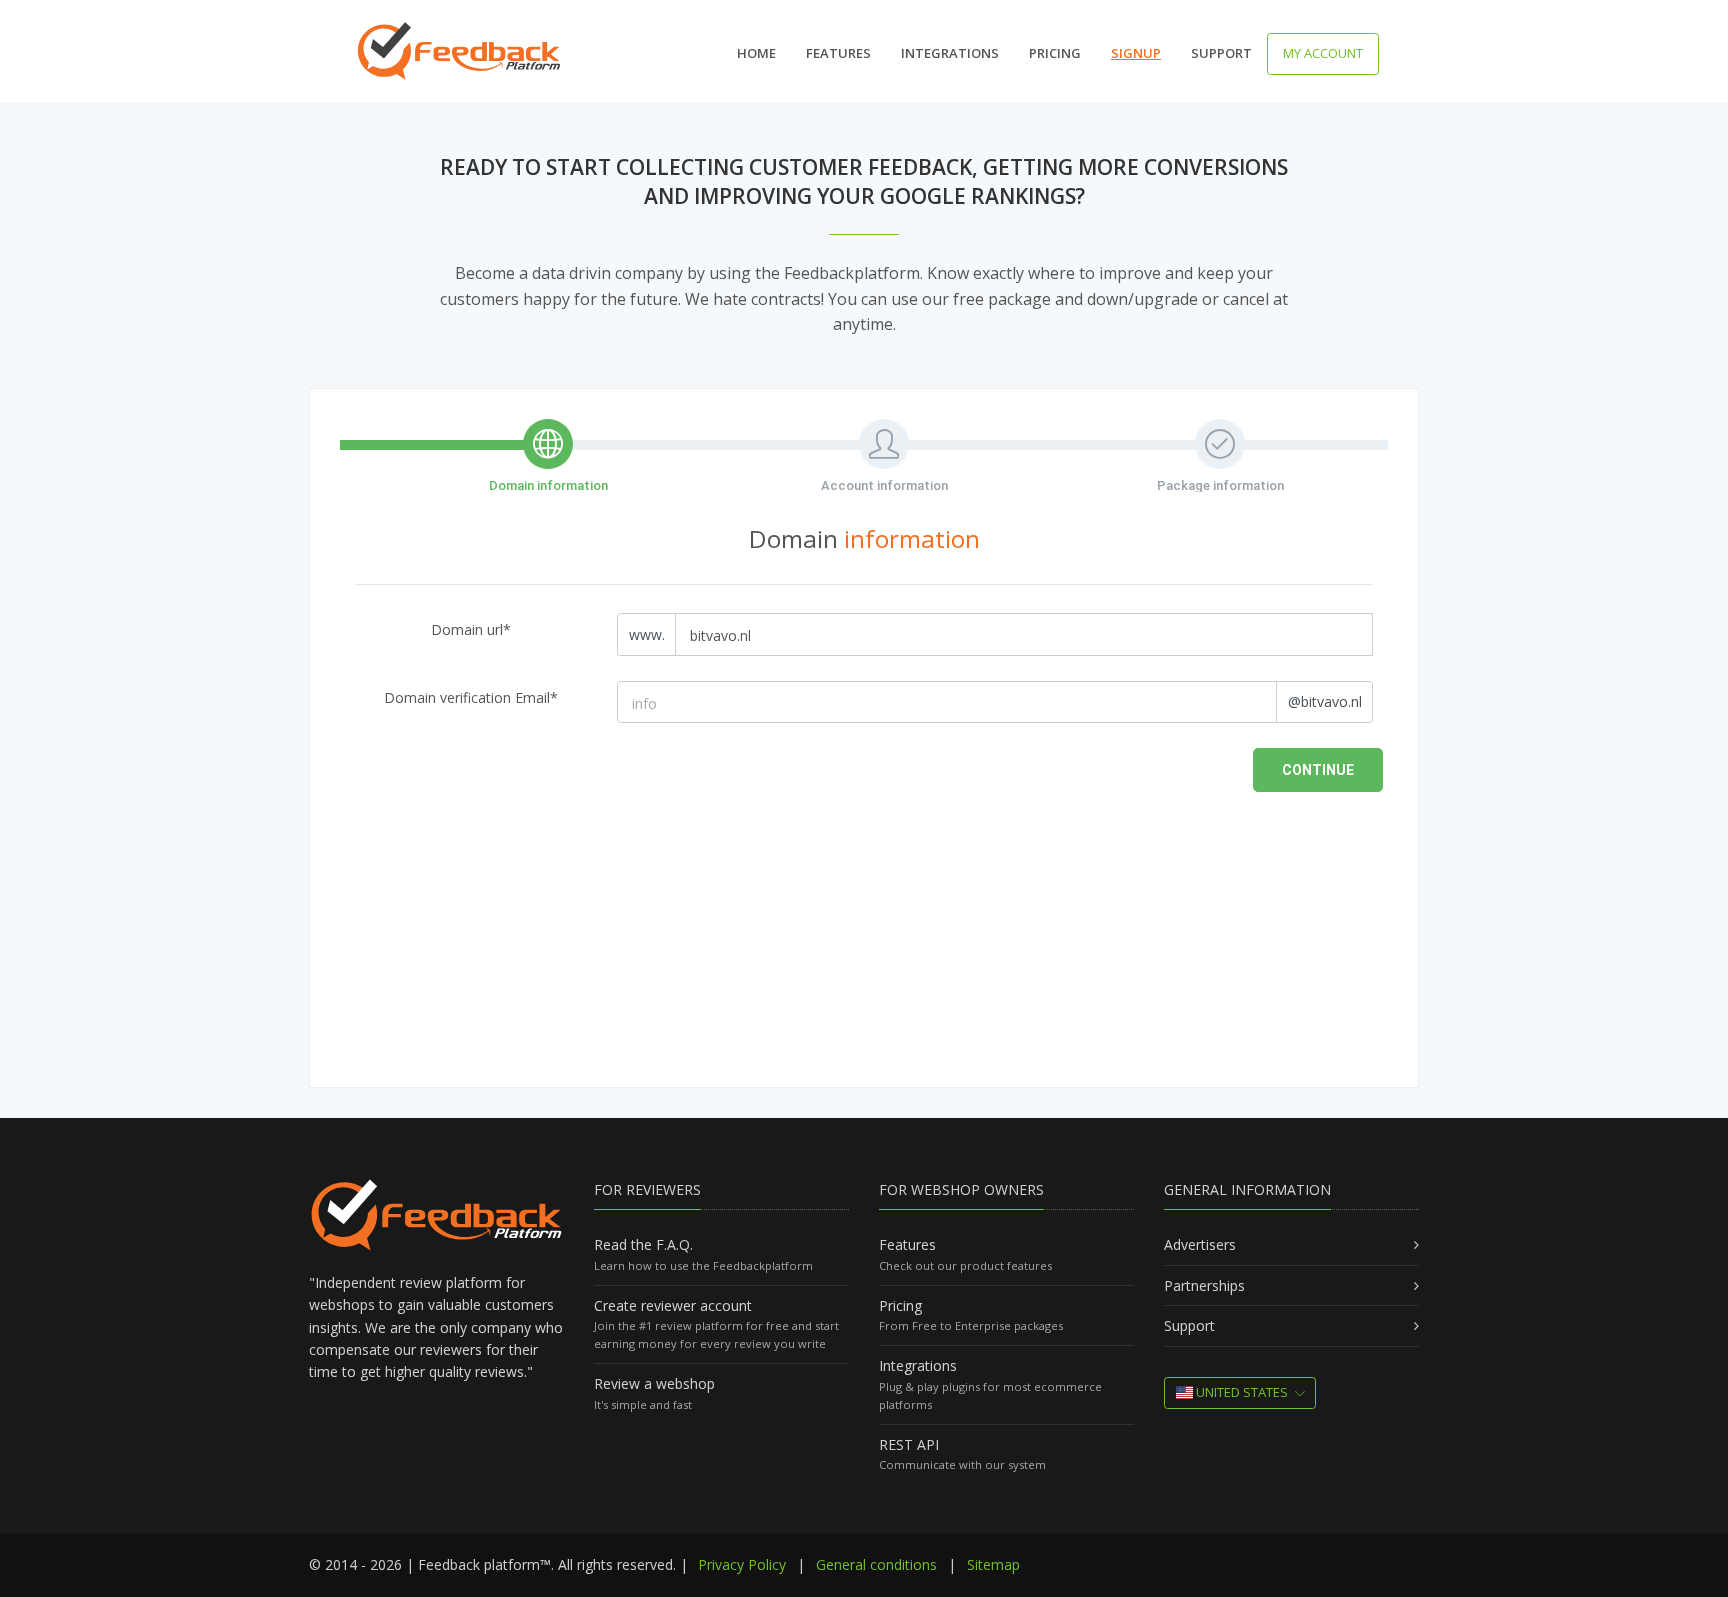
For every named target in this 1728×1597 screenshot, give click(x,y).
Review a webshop (654, 1383)
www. (647, 634)
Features (838, 53)
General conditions (876, 1564)
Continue (1318, 770)
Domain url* (471, 629)
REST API (909, 1444)
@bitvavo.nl (1325, 701)
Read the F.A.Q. (643, 1244)
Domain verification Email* (471, 697)
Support (1221, 53)
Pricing (1055, 53)
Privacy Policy (742, 1564)
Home (756, 53)
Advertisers (1200, 1244)
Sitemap (993, 1564)
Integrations (950, 53)
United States (1240, 1392)
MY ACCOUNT (1323, 53)
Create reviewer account (673, 1305)
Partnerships (1204, 1285)
